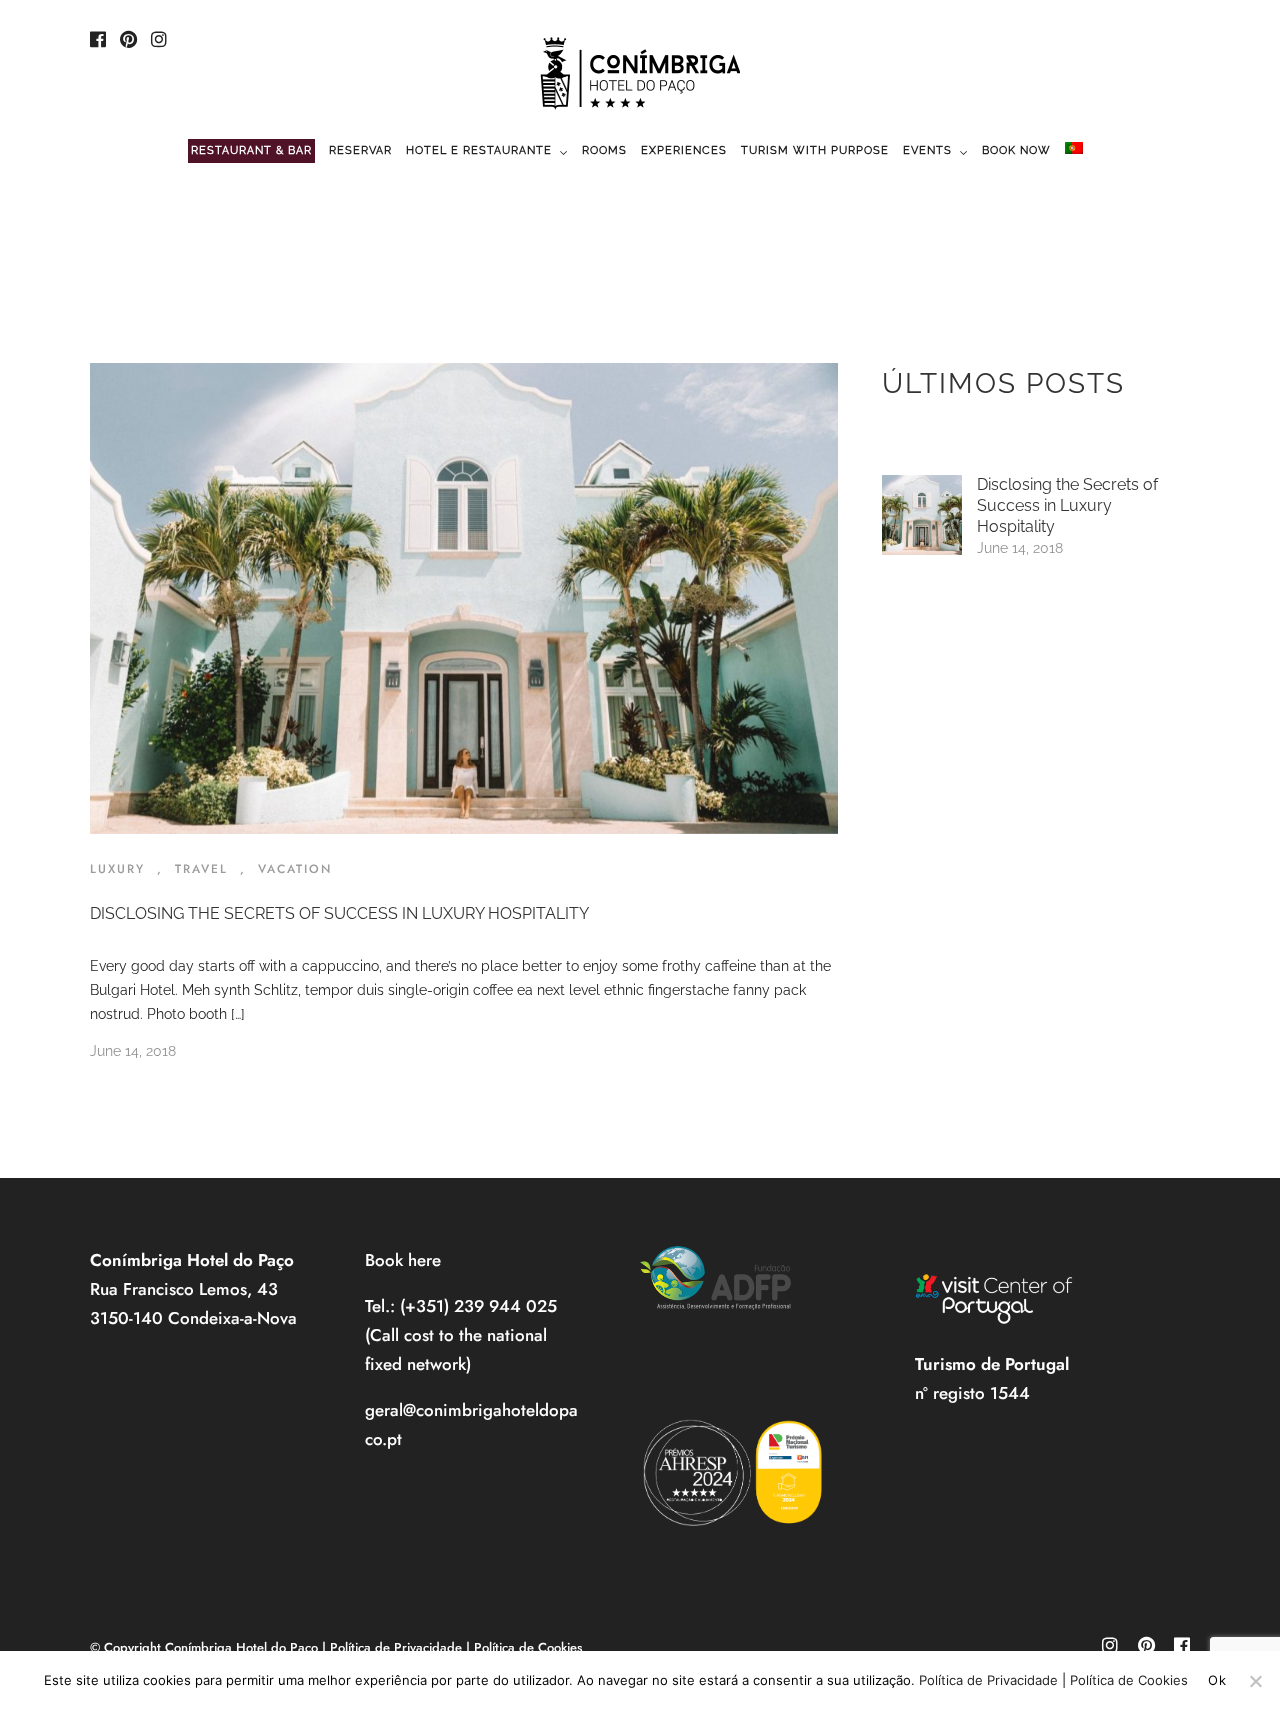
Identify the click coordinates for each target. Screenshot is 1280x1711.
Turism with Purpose (815, 150)
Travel (201, 869)
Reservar (360, 150)
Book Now (1016, 150)
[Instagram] (159, 41)
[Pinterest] (128, 41)
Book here (403, 1260)
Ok (1217, 1680)
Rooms (604, 150)
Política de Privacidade (396, 1647)
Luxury (117, 869)
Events (927, 150)
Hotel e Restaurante (479, 150)
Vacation (295, 869)
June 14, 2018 (133, 1051)
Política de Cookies (528, 1647)
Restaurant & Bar (251, 150)
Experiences (684, 150)
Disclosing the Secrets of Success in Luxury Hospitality (339, 913)
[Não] (1255, 1681)
